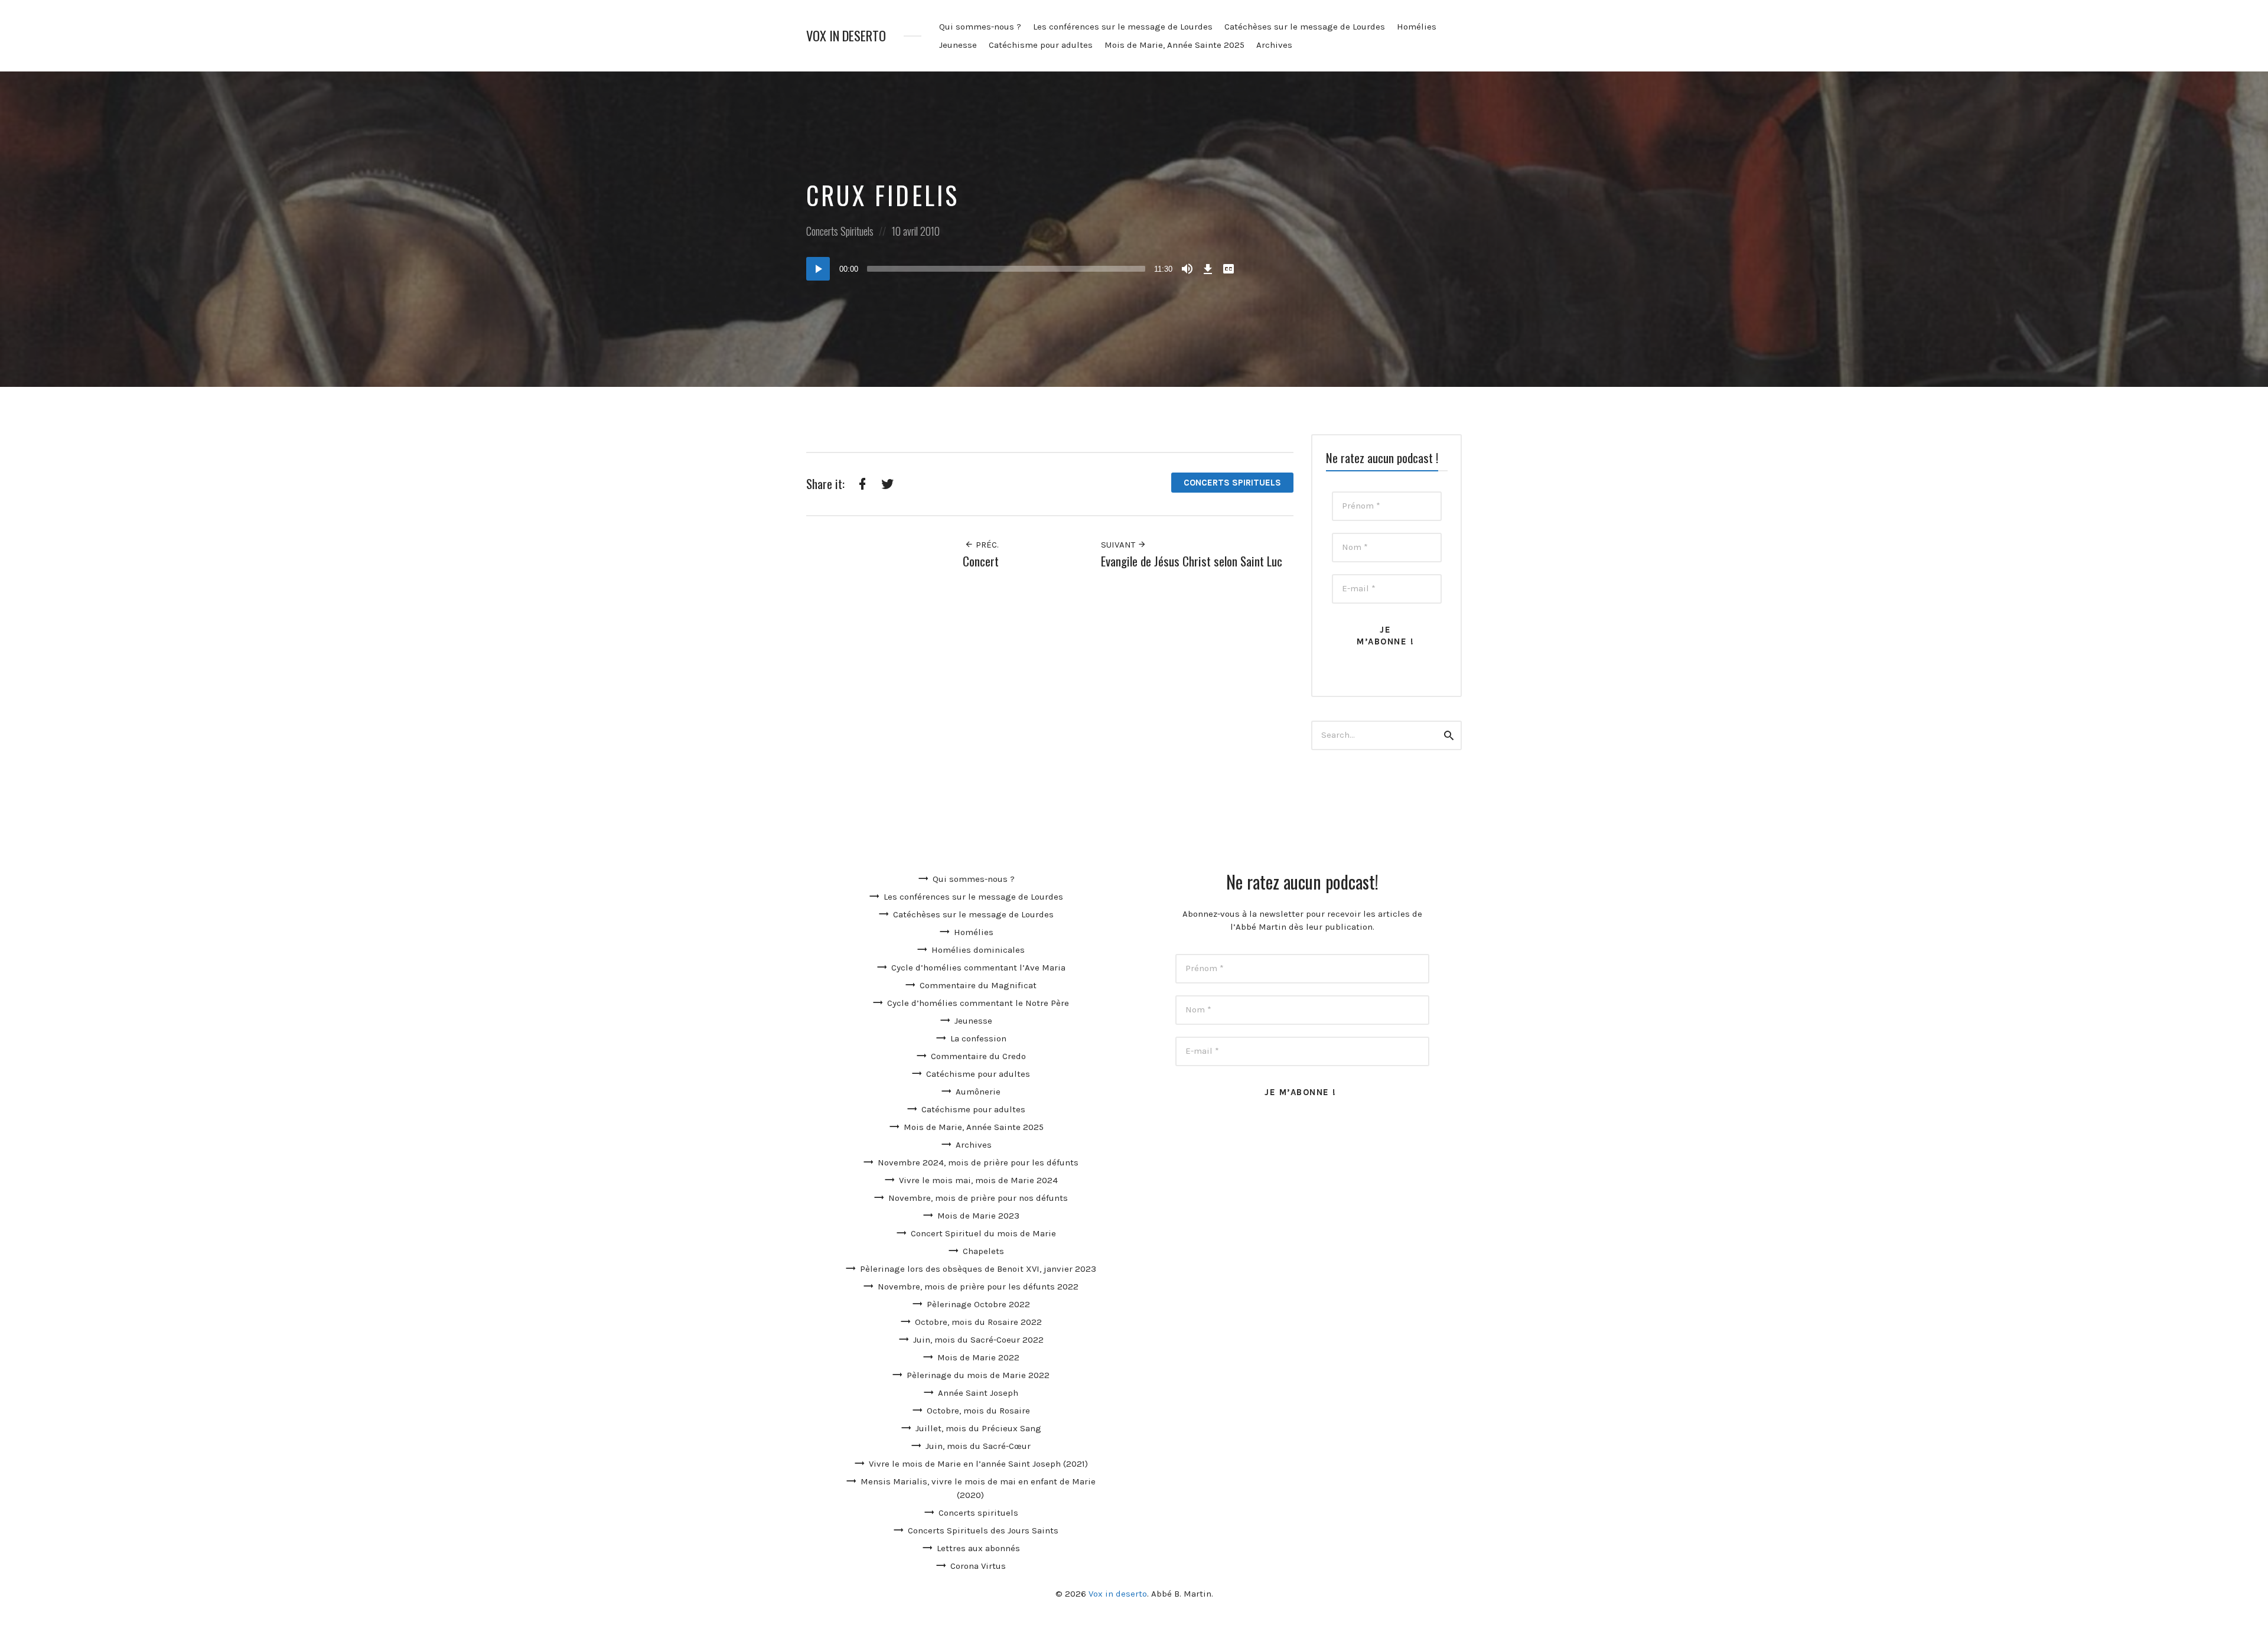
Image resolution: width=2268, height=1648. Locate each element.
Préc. (986, 545)
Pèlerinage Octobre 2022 (978, 1304)
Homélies (1417, 27)
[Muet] (1187, 269)
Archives (1274, 45)
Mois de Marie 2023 (978, 1216)
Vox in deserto (846, 36)
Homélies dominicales (978, 950)
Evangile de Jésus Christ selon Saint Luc (1192, 561)
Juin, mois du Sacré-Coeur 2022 (978, 1340)
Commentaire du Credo (978, 1056)
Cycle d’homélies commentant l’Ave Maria (978, 968)
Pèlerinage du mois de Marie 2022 (978, 1375)
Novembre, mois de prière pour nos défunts (978, 1198)
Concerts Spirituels (840, 231)
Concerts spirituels (978, 1513)
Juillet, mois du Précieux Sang (978, 1428)
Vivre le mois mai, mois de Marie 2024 (978, 1180)
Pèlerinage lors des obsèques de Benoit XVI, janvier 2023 (978, 1269)
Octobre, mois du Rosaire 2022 (978, 1322)
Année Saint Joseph (978, 1393)
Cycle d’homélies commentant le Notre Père (978, 1003)
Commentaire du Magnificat (978, 985)
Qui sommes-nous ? (980, 27)
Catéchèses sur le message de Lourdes (1305, 27)
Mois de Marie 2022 (978, 1357)
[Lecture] (818, 269)
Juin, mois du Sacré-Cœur (978, 1446)
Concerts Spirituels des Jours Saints (983, 1530)
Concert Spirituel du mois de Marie (983, 1233)
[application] (1022, 269)
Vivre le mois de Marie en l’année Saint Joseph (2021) (978, 1464)
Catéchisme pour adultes (1041, 45)
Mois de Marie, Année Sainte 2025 (1174, 45)
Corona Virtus (978, 1566)
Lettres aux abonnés (978, 1548)
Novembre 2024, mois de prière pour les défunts (978, 1162)
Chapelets (983, 1251)
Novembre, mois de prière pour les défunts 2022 (978, 1287)
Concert (981, 561)
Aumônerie (978, 1092)
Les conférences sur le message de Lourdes (1123, 27)
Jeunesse (958, 45)
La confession (978, 1038)
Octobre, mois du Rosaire (978, 1411)
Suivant (1119, 545)
